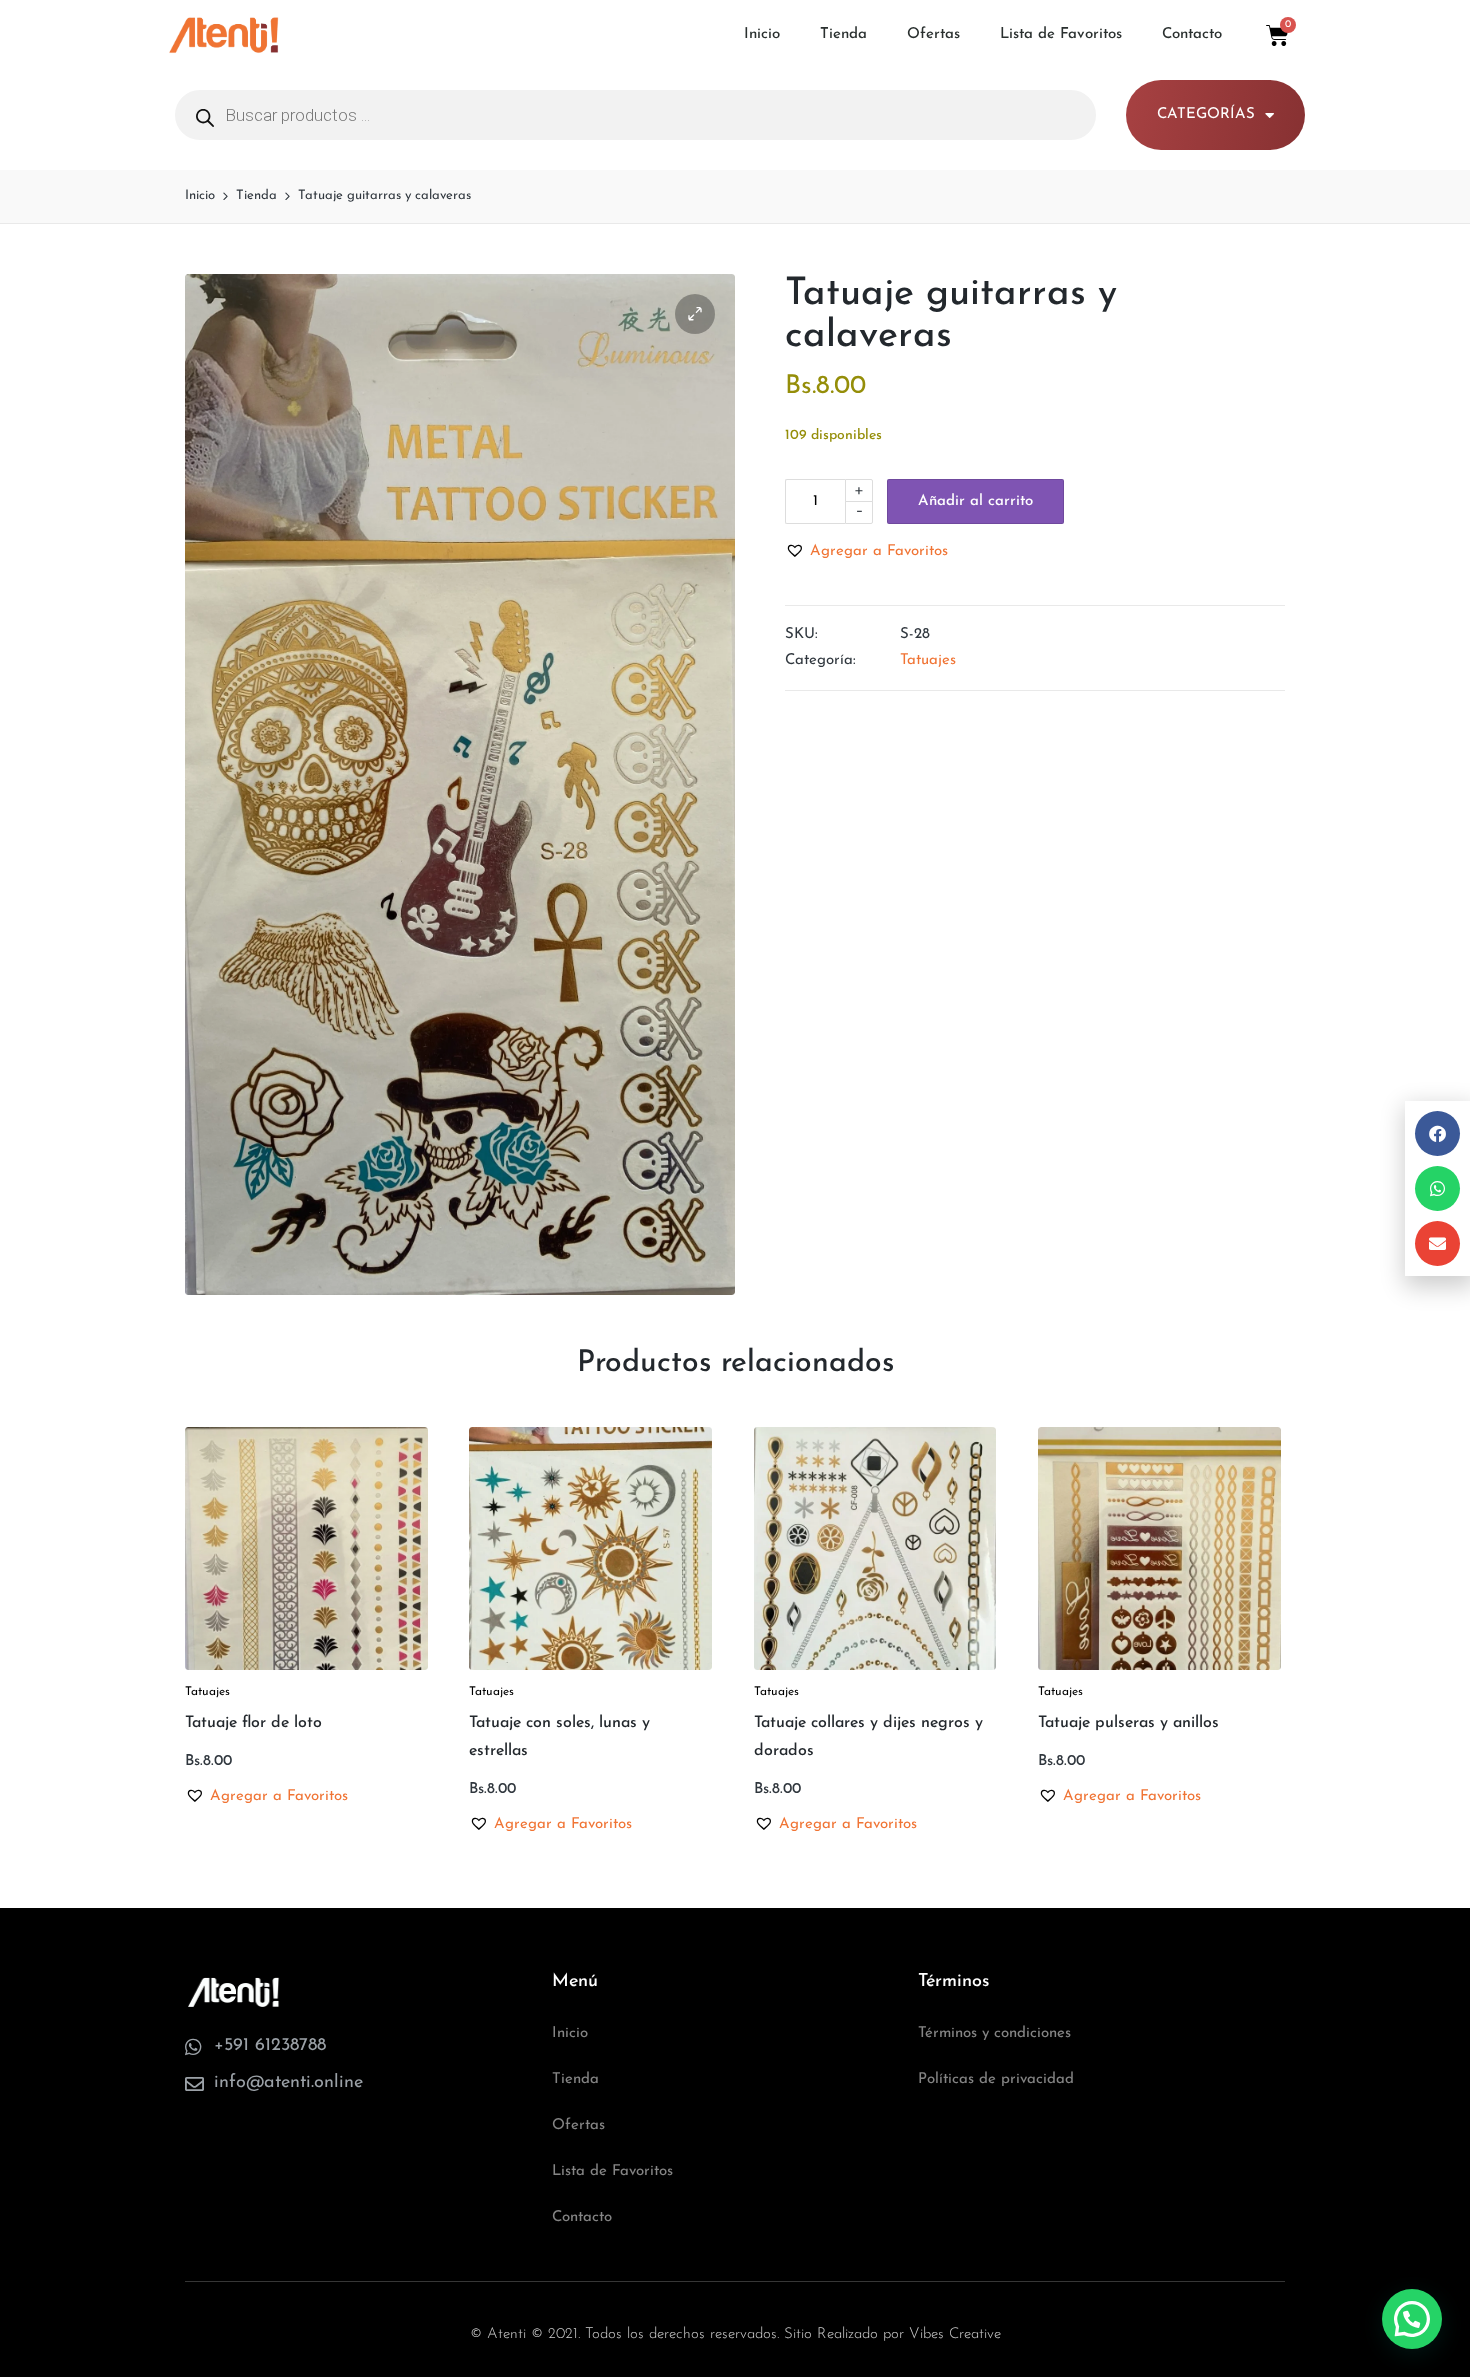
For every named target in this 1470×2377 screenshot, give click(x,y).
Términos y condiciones (994, 2033)
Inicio (762, 34)
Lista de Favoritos (1061, 34)
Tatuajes (928, 660)
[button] (695, 314)
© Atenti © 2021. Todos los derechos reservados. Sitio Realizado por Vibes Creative (735, 2334)
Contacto (1192, 34)
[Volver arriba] (1413, 2282)
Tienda (843, 34)
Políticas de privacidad (996, 2079)
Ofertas (933, 34)
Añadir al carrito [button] (306, 1666)
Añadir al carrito (975, 501)
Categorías (1206, 114)
